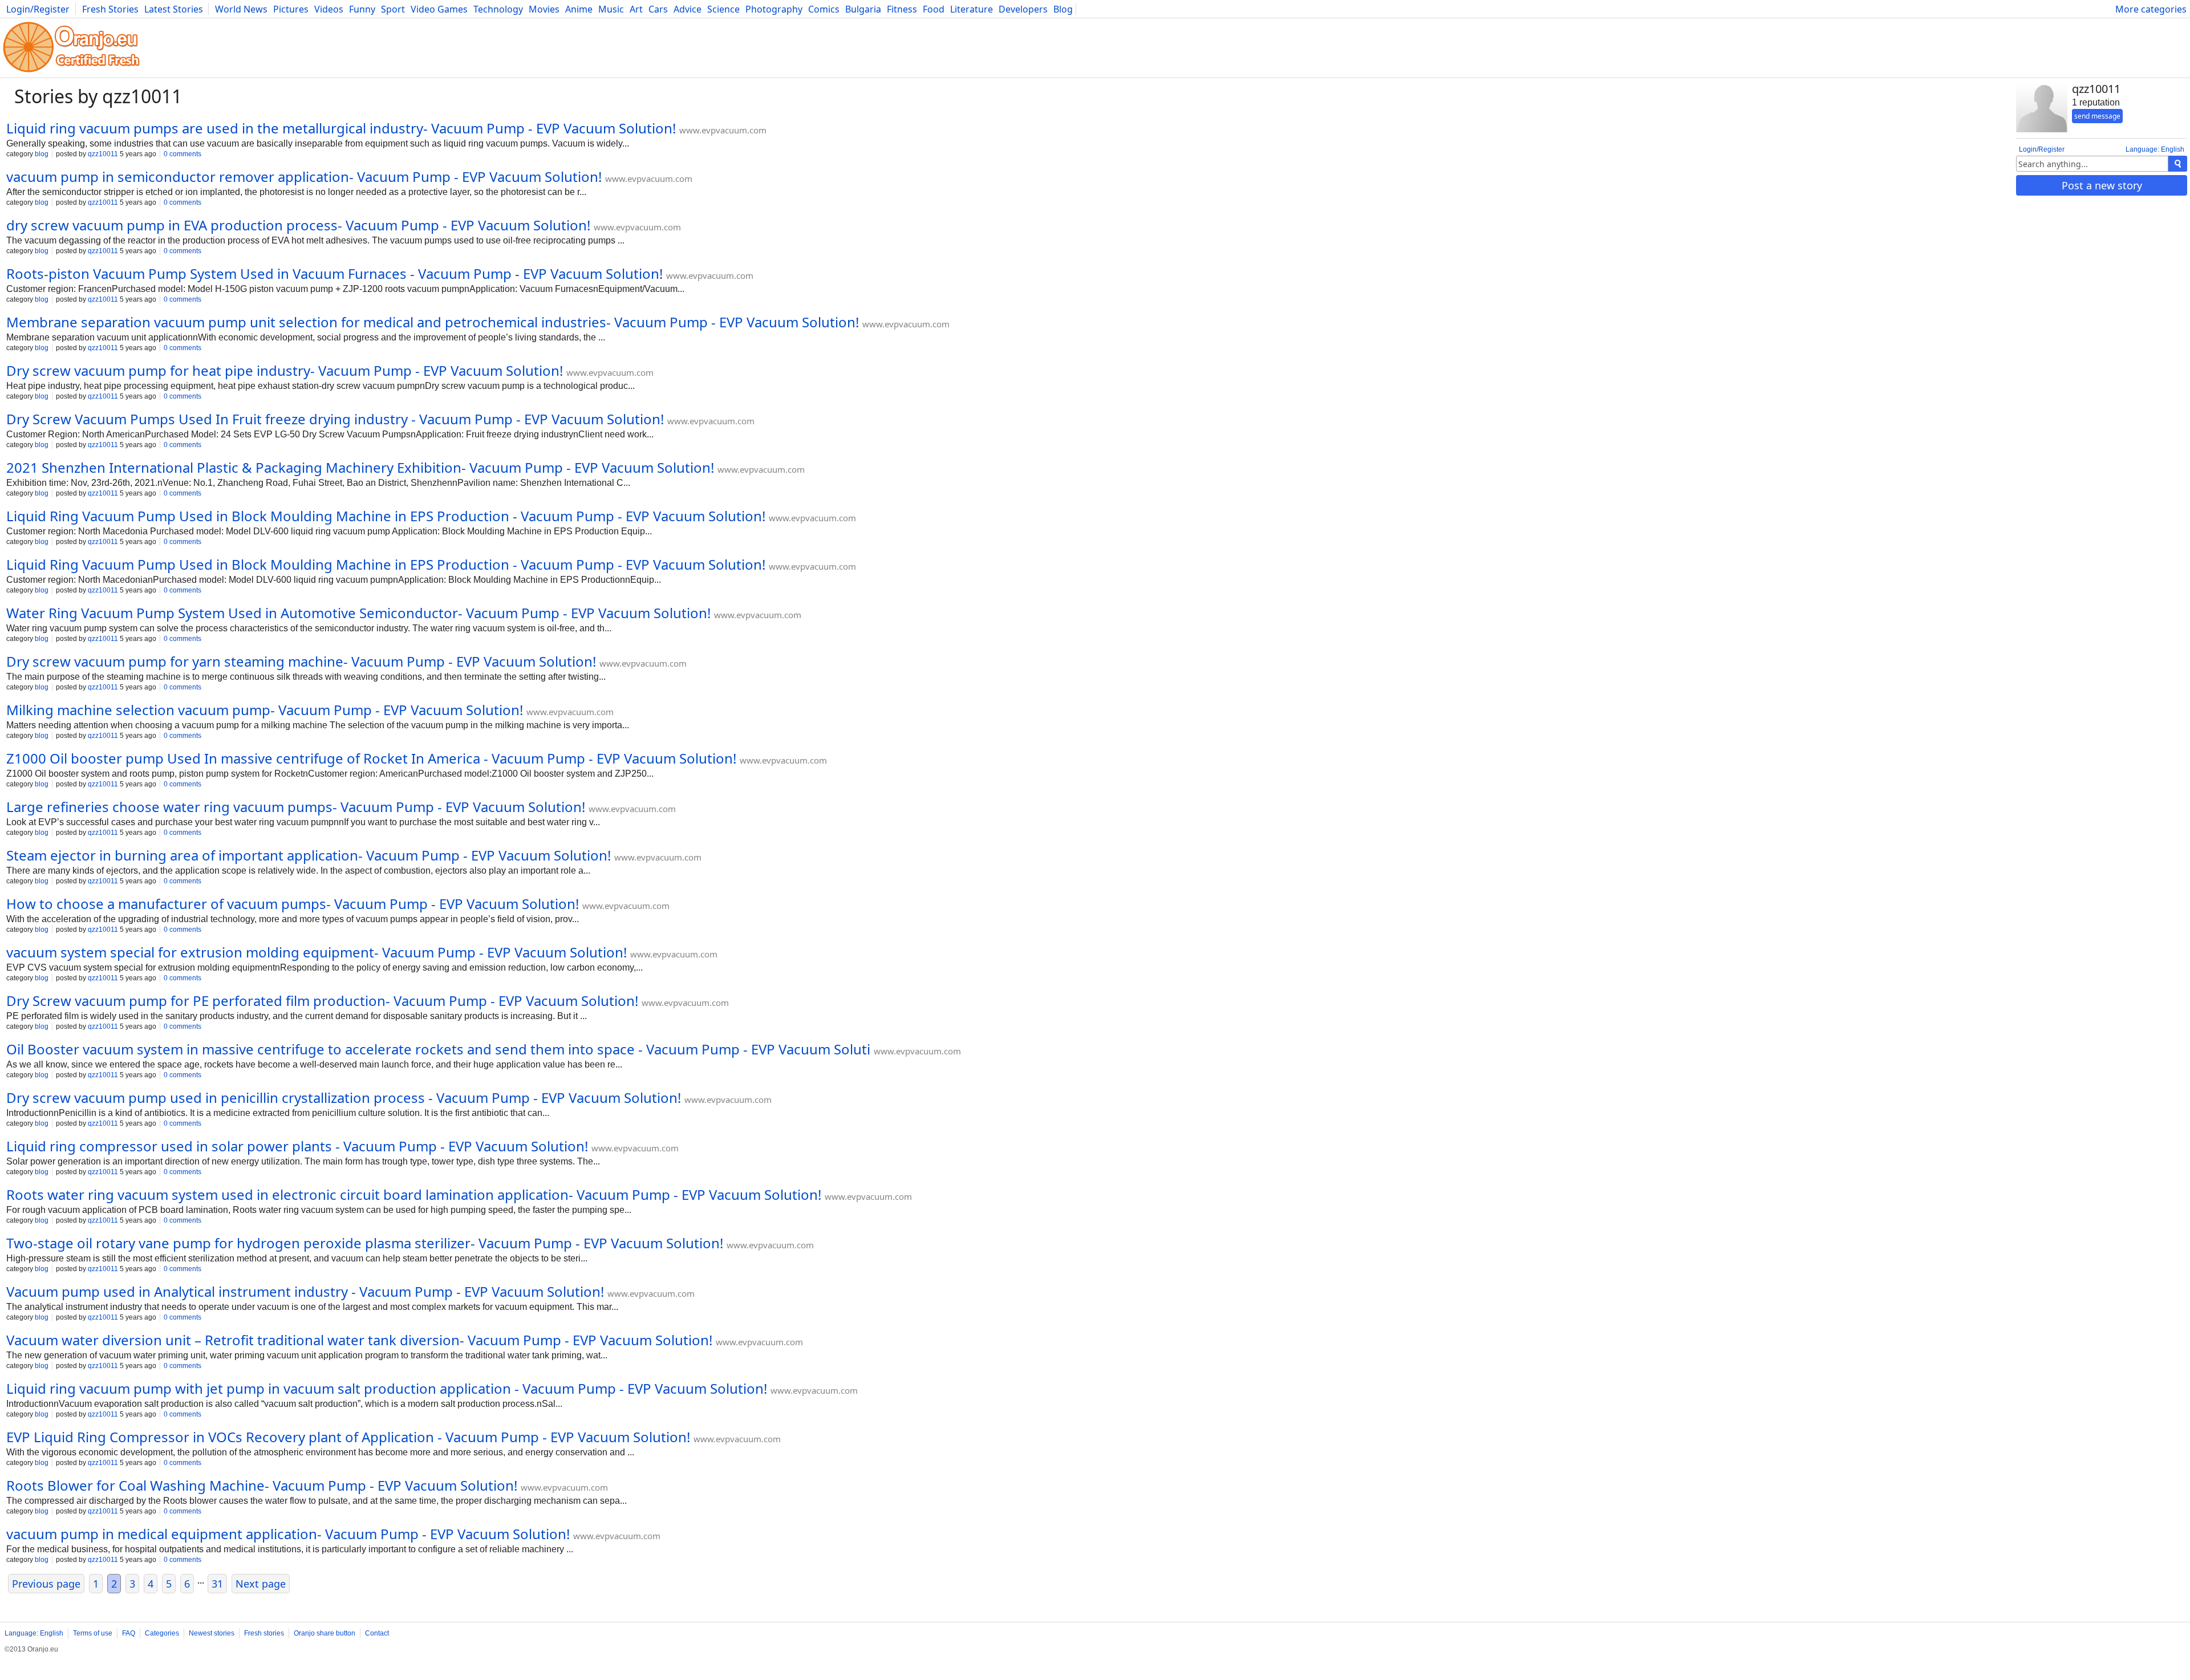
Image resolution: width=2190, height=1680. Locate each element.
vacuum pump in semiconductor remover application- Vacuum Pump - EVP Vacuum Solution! (304, 176)
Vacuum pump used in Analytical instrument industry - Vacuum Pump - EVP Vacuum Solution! (305, 1291)
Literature (972, 9)
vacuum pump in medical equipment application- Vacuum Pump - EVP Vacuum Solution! (288, 1534)
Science (723, 9)
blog (42, 154)
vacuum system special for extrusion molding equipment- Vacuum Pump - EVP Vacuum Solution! (317, 952)
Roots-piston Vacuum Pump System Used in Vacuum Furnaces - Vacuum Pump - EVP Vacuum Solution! (334, 273)
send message (2097, 116)
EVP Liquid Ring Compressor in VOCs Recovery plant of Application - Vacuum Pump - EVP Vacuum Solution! (348, 1437)
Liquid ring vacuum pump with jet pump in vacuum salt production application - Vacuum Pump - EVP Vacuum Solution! (387, 1388)
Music (611, 9)
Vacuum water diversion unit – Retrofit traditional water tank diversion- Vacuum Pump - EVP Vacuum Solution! (359, 1340)
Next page (261, 1584)
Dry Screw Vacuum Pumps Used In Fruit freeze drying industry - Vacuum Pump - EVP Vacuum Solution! (335, 419)
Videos (329, 9)
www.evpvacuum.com (723, 130)
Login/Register (38, 9)
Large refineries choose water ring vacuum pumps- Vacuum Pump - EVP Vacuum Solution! (296, 807)
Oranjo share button (325, 1633)
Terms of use (93, 1633)
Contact (377, 1633)
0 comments (182, 154)
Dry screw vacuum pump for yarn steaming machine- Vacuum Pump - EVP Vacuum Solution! (301, 661)
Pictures (291, 9)
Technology (498, 9)
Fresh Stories (110, 9)
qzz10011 (103, 154)
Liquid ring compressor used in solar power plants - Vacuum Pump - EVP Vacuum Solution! (297, 1146)
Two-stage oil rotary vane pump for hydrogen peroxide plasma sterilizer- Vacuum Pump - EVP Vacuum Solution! (365, 1243)
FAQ (129, 1633)
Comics (824, 9)
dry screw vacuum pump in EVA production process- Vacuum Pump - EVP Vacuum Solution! (298, 225)
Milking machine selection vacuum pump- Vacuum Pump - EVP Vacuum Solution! (265, 710)
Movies (544, 9)
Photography (774, 9)
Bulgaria (863, 9)
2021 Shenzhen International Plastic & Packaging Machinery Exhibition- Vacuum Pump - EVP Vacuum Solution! (360, 467)
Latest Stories (174, 9)
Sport (393, 9)
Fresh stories (264, 1633)
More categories (2151, 9)
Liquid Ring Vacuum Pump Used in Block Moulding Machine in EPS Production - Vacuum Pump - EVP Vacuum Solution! (386, 516)
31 (217, 1584)
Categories (162, 1633)
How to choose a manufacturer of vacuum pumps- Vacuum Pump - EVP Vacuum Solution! (293, 904)
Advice (688, 9)
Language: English (2155, 149)
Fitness (902, 9)
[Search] (2178, 164)
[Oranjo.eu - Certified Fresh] (71, 72)
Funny (362, 9)
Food (934, 9)
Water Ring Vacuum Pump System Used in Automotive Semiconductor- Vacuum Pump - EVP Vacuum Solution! (358, 613)
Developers (1023, 9)
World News (241, 9)
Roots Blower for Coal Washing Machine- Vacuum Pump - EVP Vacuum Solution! (262, 1485)
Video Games (439, 9)
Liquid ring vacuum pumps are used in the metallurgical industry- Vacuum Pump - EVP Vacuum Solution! (341, 128)
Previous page (46, 1584)
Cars (658, 9)
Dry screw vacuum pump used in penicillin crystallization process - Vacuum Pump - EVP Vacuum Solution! (344, 1097)
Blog (1063, 9)
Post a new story (2102, 185)
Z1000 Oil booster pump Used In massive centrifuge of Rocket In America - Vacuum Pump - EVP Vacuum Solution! (371, 758)
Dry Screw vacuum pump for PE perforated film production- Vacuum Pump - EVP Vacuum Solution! (322, 1001)
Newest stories (212, 1633)
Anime (579, 9)
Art (636, 9)
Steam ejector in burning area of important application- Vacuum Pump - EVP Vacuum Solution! (309, 855)
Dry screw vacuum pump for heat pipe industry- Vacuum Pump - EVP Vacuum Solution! (285, 370)
